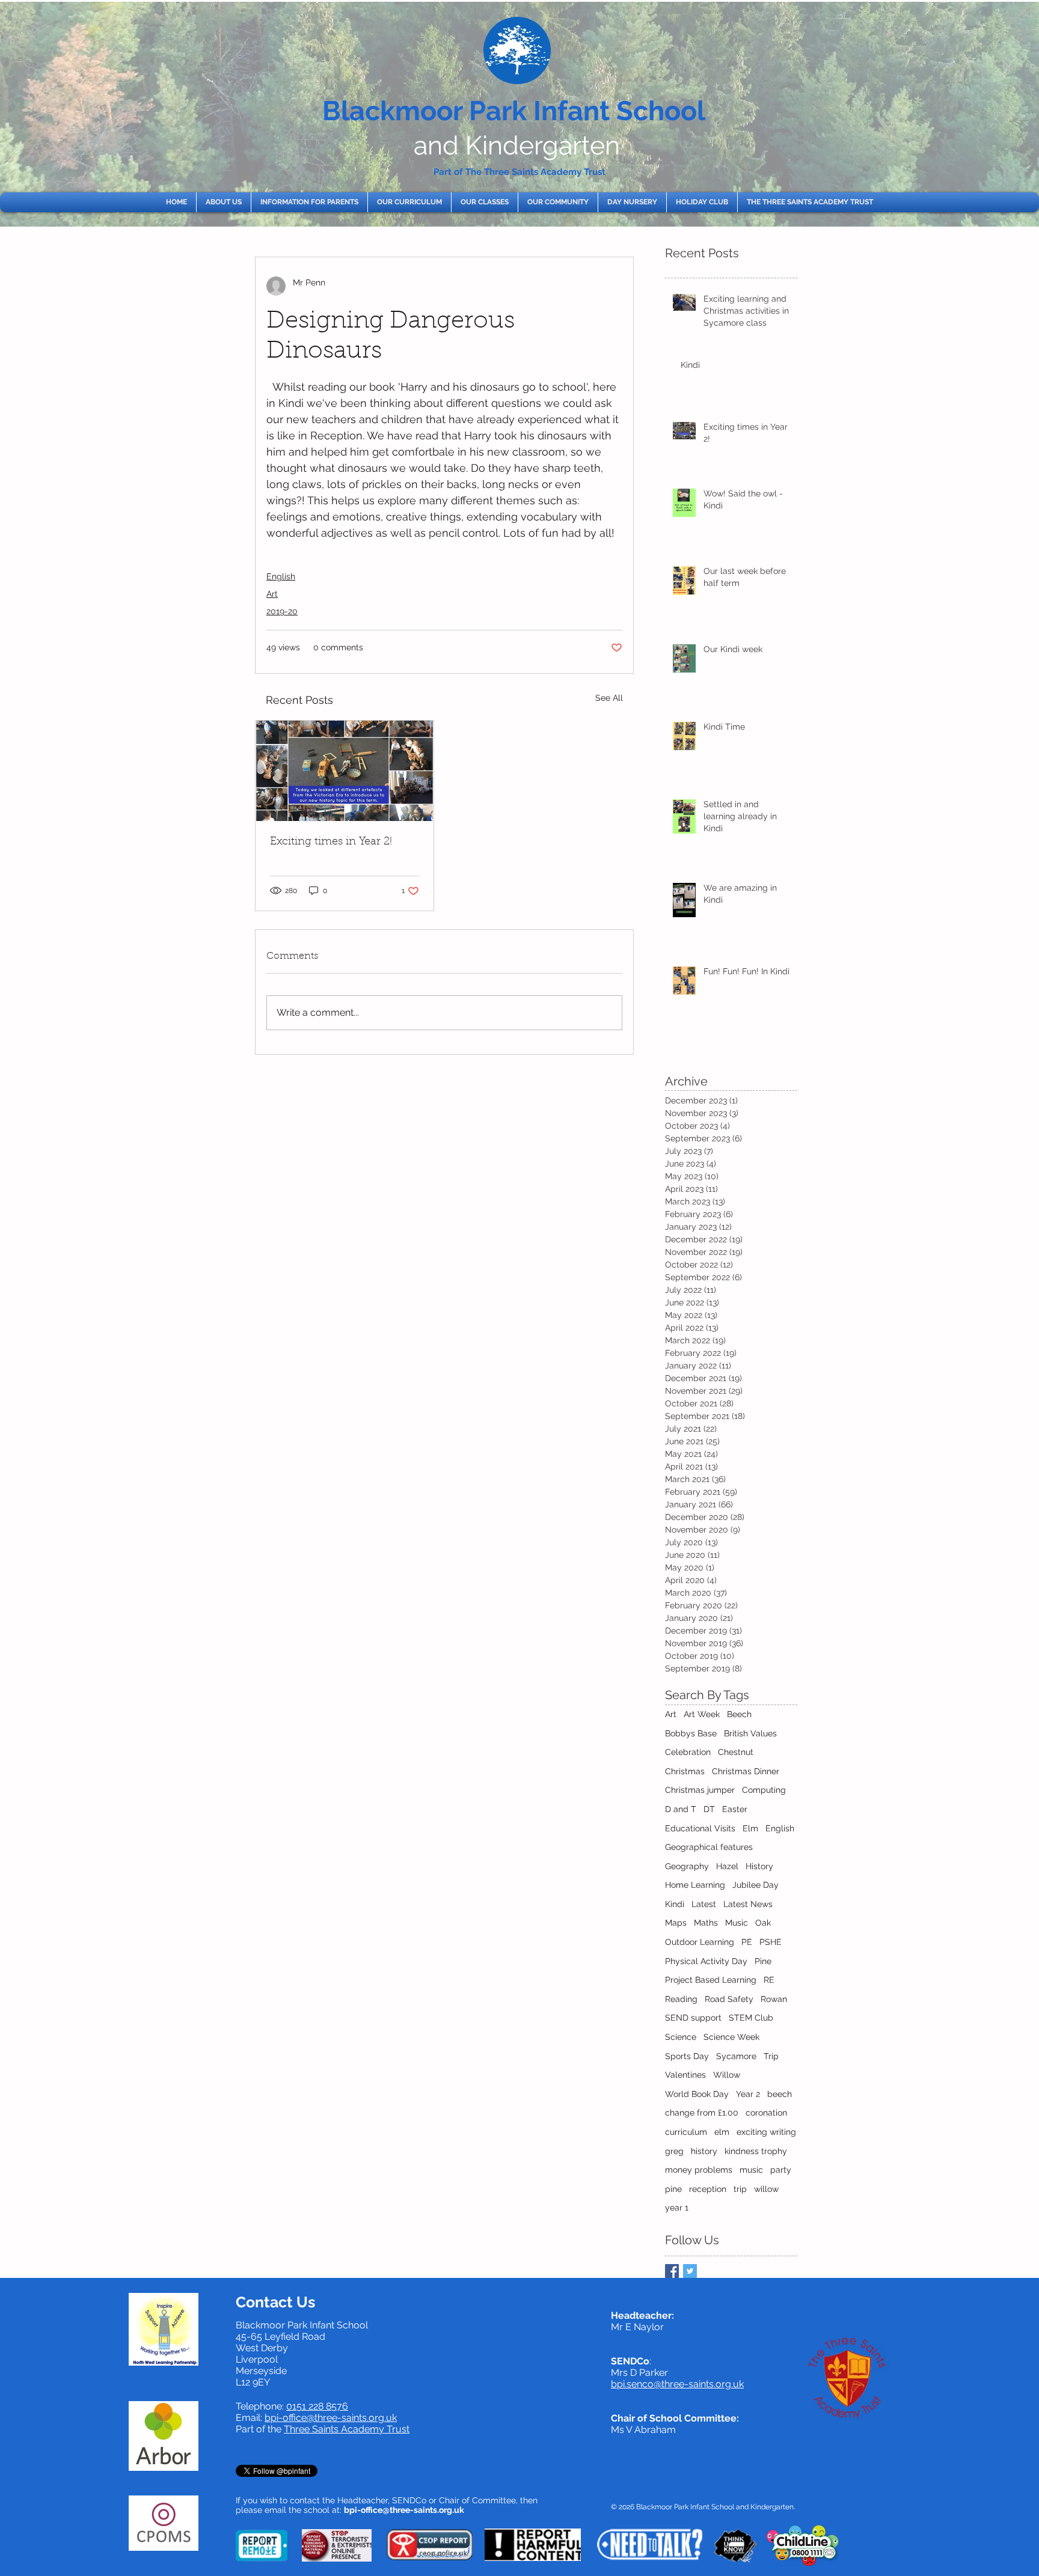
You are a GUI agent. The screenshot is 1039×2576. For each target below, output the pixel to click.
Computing (764, 1790)
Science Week (731, 2037)
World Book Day (697, 2094)
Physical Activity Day (706, 1961)
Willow (727, 2075)
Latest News (748, 1904)
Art (272, 594)
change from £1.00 (702, 2113)
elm (722, 2132)
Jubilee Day (755, 1885)
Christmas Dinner (746, 1771)
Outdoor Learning (700, 1942)
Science (681, 2037)
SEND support (693, 2018)
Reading (681, 1999)
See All (609, 698)
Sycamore (736, 2056)
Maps (676, 1923)
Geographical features (709, 1847)
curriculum (686, 2132)
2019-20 (282, 611)
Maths (706, 1923)
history (704, 2151)
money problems (699, 2170)
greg (674, 2151)
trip (740, 2189)
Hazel (727, 1866)
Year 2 (748, 2094)
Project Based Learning (711, 1980)
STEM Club (751, 2018)
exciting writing (766, 2132)
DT (709, 1809)
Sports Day (687, 2056)
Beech (739, 1714)
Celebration (688, 1752)
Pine (763, 1961)
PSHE (771, 1942)
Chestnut (736, 1752)
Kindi (675, 1904)
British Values (750, 1733)
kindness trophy (756, 2151)
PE (747, 1942)
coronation (766, 2113)
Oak (763, 1923)
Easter (735, 1809)
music (751, 2170)
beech (780, 2094)
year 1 (677, 2208)
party (781, 2170)
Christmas (685, 1771)
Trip (771, 2056)
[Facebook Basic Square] (672, 2271)
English (281, 576)
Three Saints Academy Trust (347, 2429)
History (759, 1866)
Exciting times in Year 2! (331, 842)
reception (708, 2189)
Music (737, 1923)
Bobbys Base (691, 1733)
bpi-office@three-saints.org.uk (331, 2418)
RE (769, 1980)
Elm (750, 1828)
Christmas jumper (700, 1790)
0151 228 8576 (317, 2406)
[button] (224, 202)
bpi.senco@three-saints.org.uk (677, 2384)
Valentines (685, 2075)
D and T (681, 1809)
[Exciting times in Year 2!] (345, 771)
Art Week (702, 1714)
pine (673, 2189)
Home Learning (695, 1885)
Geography (687, 1866)
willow (766, 2189)
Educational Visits (700, 1828)
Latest (704, 1904)
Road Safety (729, 1999)
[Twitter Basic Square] (690, 2271)
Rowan (774, 1999)
